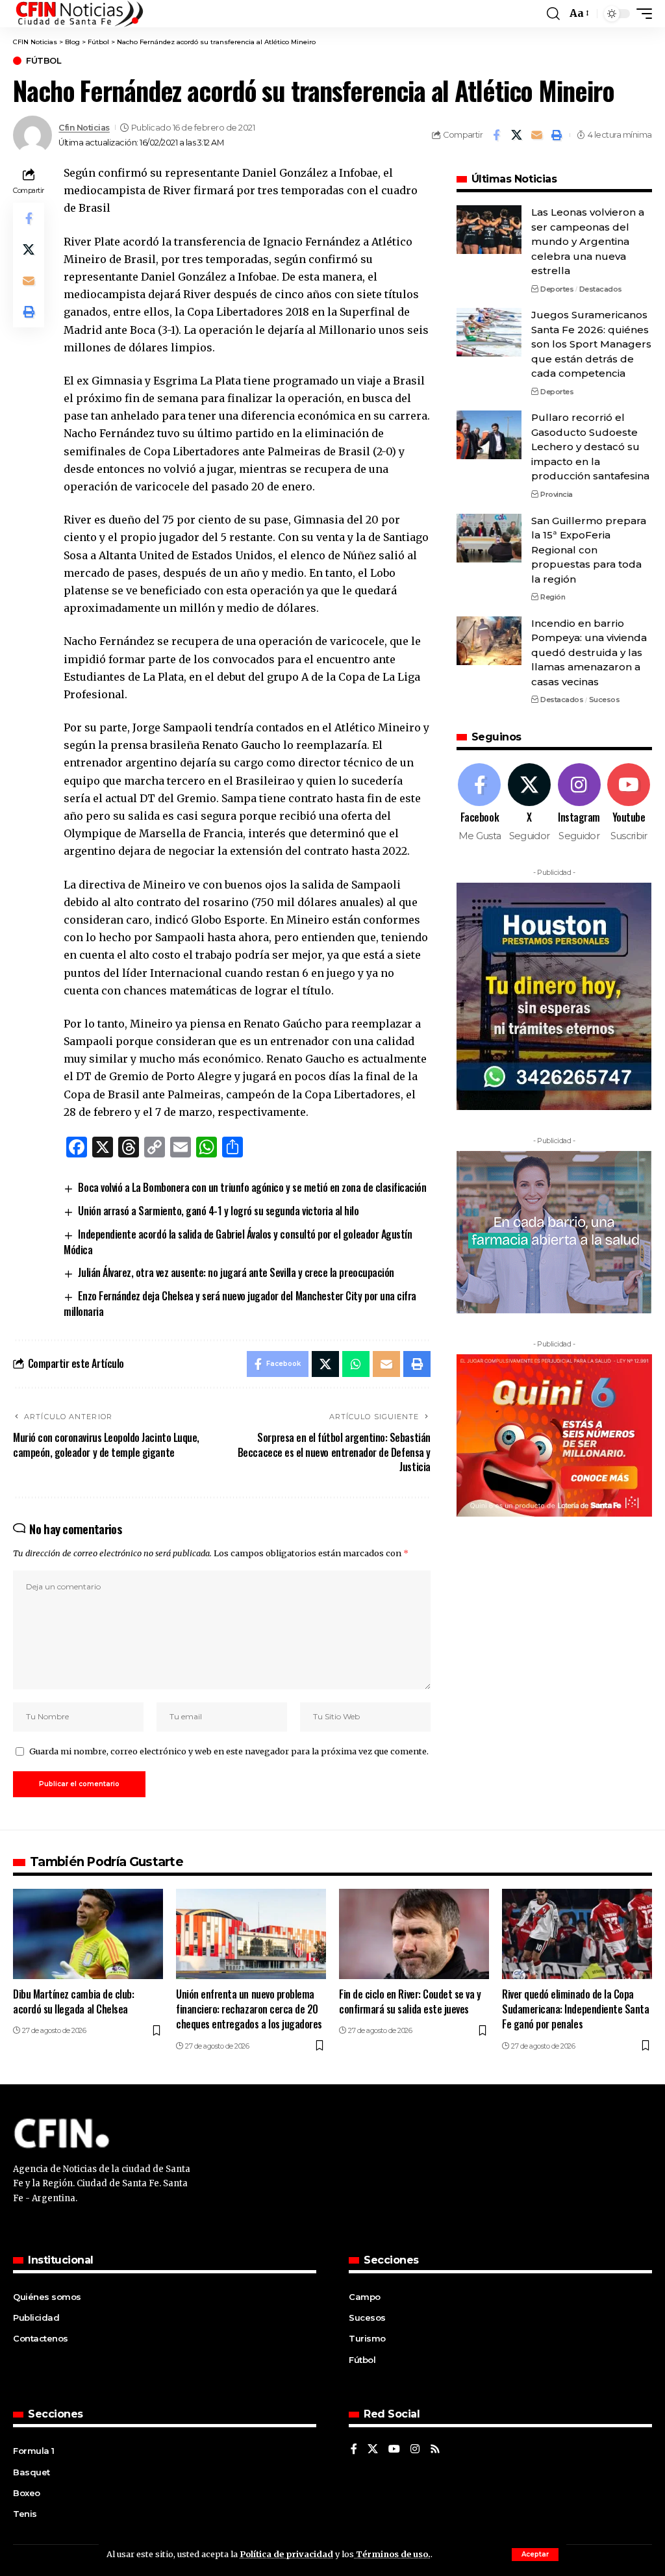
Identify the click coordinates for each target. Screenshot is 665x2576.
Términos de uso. (392, 2554)
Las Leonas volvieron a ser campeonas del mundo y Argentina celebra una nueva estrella (588, 241)
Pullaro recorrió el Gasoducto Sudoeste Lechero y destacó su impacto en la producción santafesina (590, 447)
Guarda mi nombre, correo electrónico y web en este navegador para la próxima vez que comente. (229, 1751)
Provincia (557, 494)
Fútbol (44, 61)
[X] (529, 803)
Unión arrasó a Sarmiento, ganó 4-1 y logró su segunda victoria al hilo (218, 1211)
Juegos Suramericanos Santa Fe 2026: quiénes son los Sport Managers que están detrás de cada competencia (591, 344)
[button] (535, 2555)
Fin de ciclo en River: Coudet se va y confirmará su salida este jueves (410, 2001)
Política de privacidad (286, 2554)
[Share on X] (516, 135)
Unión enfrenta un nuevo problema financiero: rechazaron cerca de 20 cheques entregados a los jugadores (249, 2009)
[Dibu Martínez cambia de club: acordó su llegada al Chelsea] (88, 1934)
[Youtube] (629, 803)
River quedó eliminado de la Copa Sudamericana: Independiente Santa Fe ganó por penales (575, 2009)
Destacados (601, 289)
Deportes (557, 289)
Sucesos (605, 700)
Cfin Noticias (84, 128)
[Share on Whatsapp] (356, 1364)
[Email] (536, 135)
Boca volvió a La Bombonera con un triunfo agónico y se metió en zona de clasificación (252, 1187)
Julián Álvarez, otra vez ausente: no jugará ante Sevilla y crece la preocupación (236, 1272)
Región (553, 597)
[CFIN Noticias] (79, 14)
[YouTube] (394, 2450)
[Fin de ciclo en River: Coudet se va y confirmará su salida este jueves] (414, 1934)
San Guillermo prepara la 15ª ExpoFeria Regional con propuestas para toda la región (589, 550)
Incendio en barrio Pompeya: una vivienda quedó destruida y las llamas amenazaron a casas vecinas (589, 652)
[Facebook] (480, 803)
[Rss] (435, 2450)
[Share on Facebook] (496, 135)
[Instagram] (579, 803)
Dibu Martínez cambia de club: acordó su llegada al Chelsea (73, 2001)
